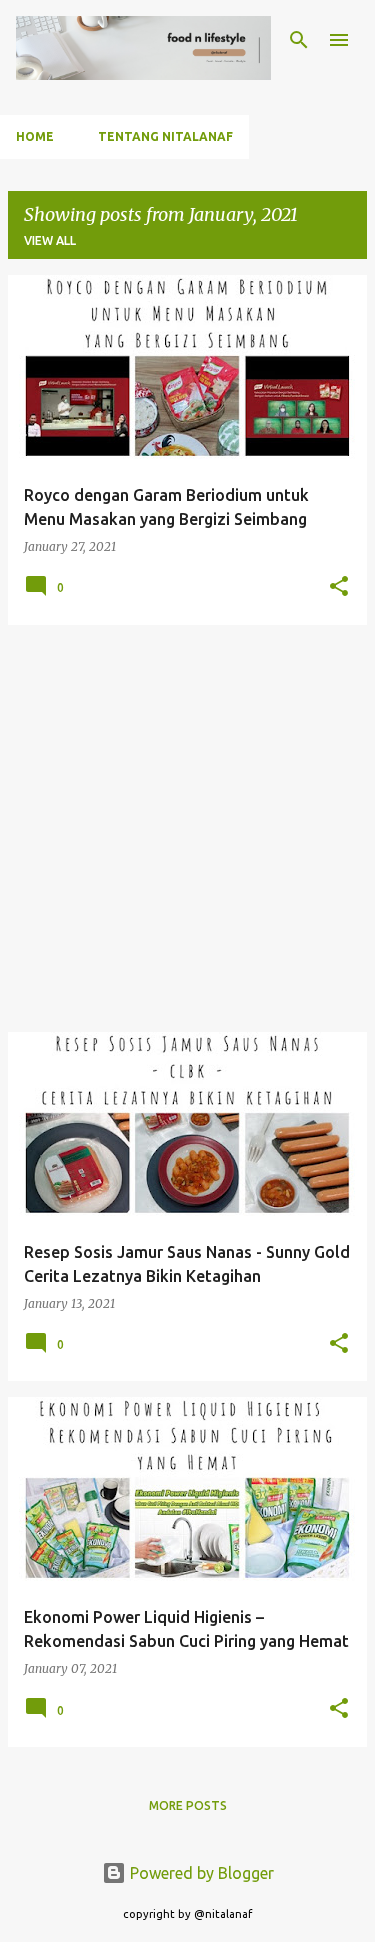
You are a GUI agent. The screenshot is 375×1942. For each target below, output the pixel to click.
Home (35, 136)
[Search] (299, 40)
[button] (339, 587)
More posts (188, 1805)
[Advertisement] (187, 828)
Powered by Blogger (200, 1873)
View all (50, 240)
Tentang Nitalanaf (165, 136)
